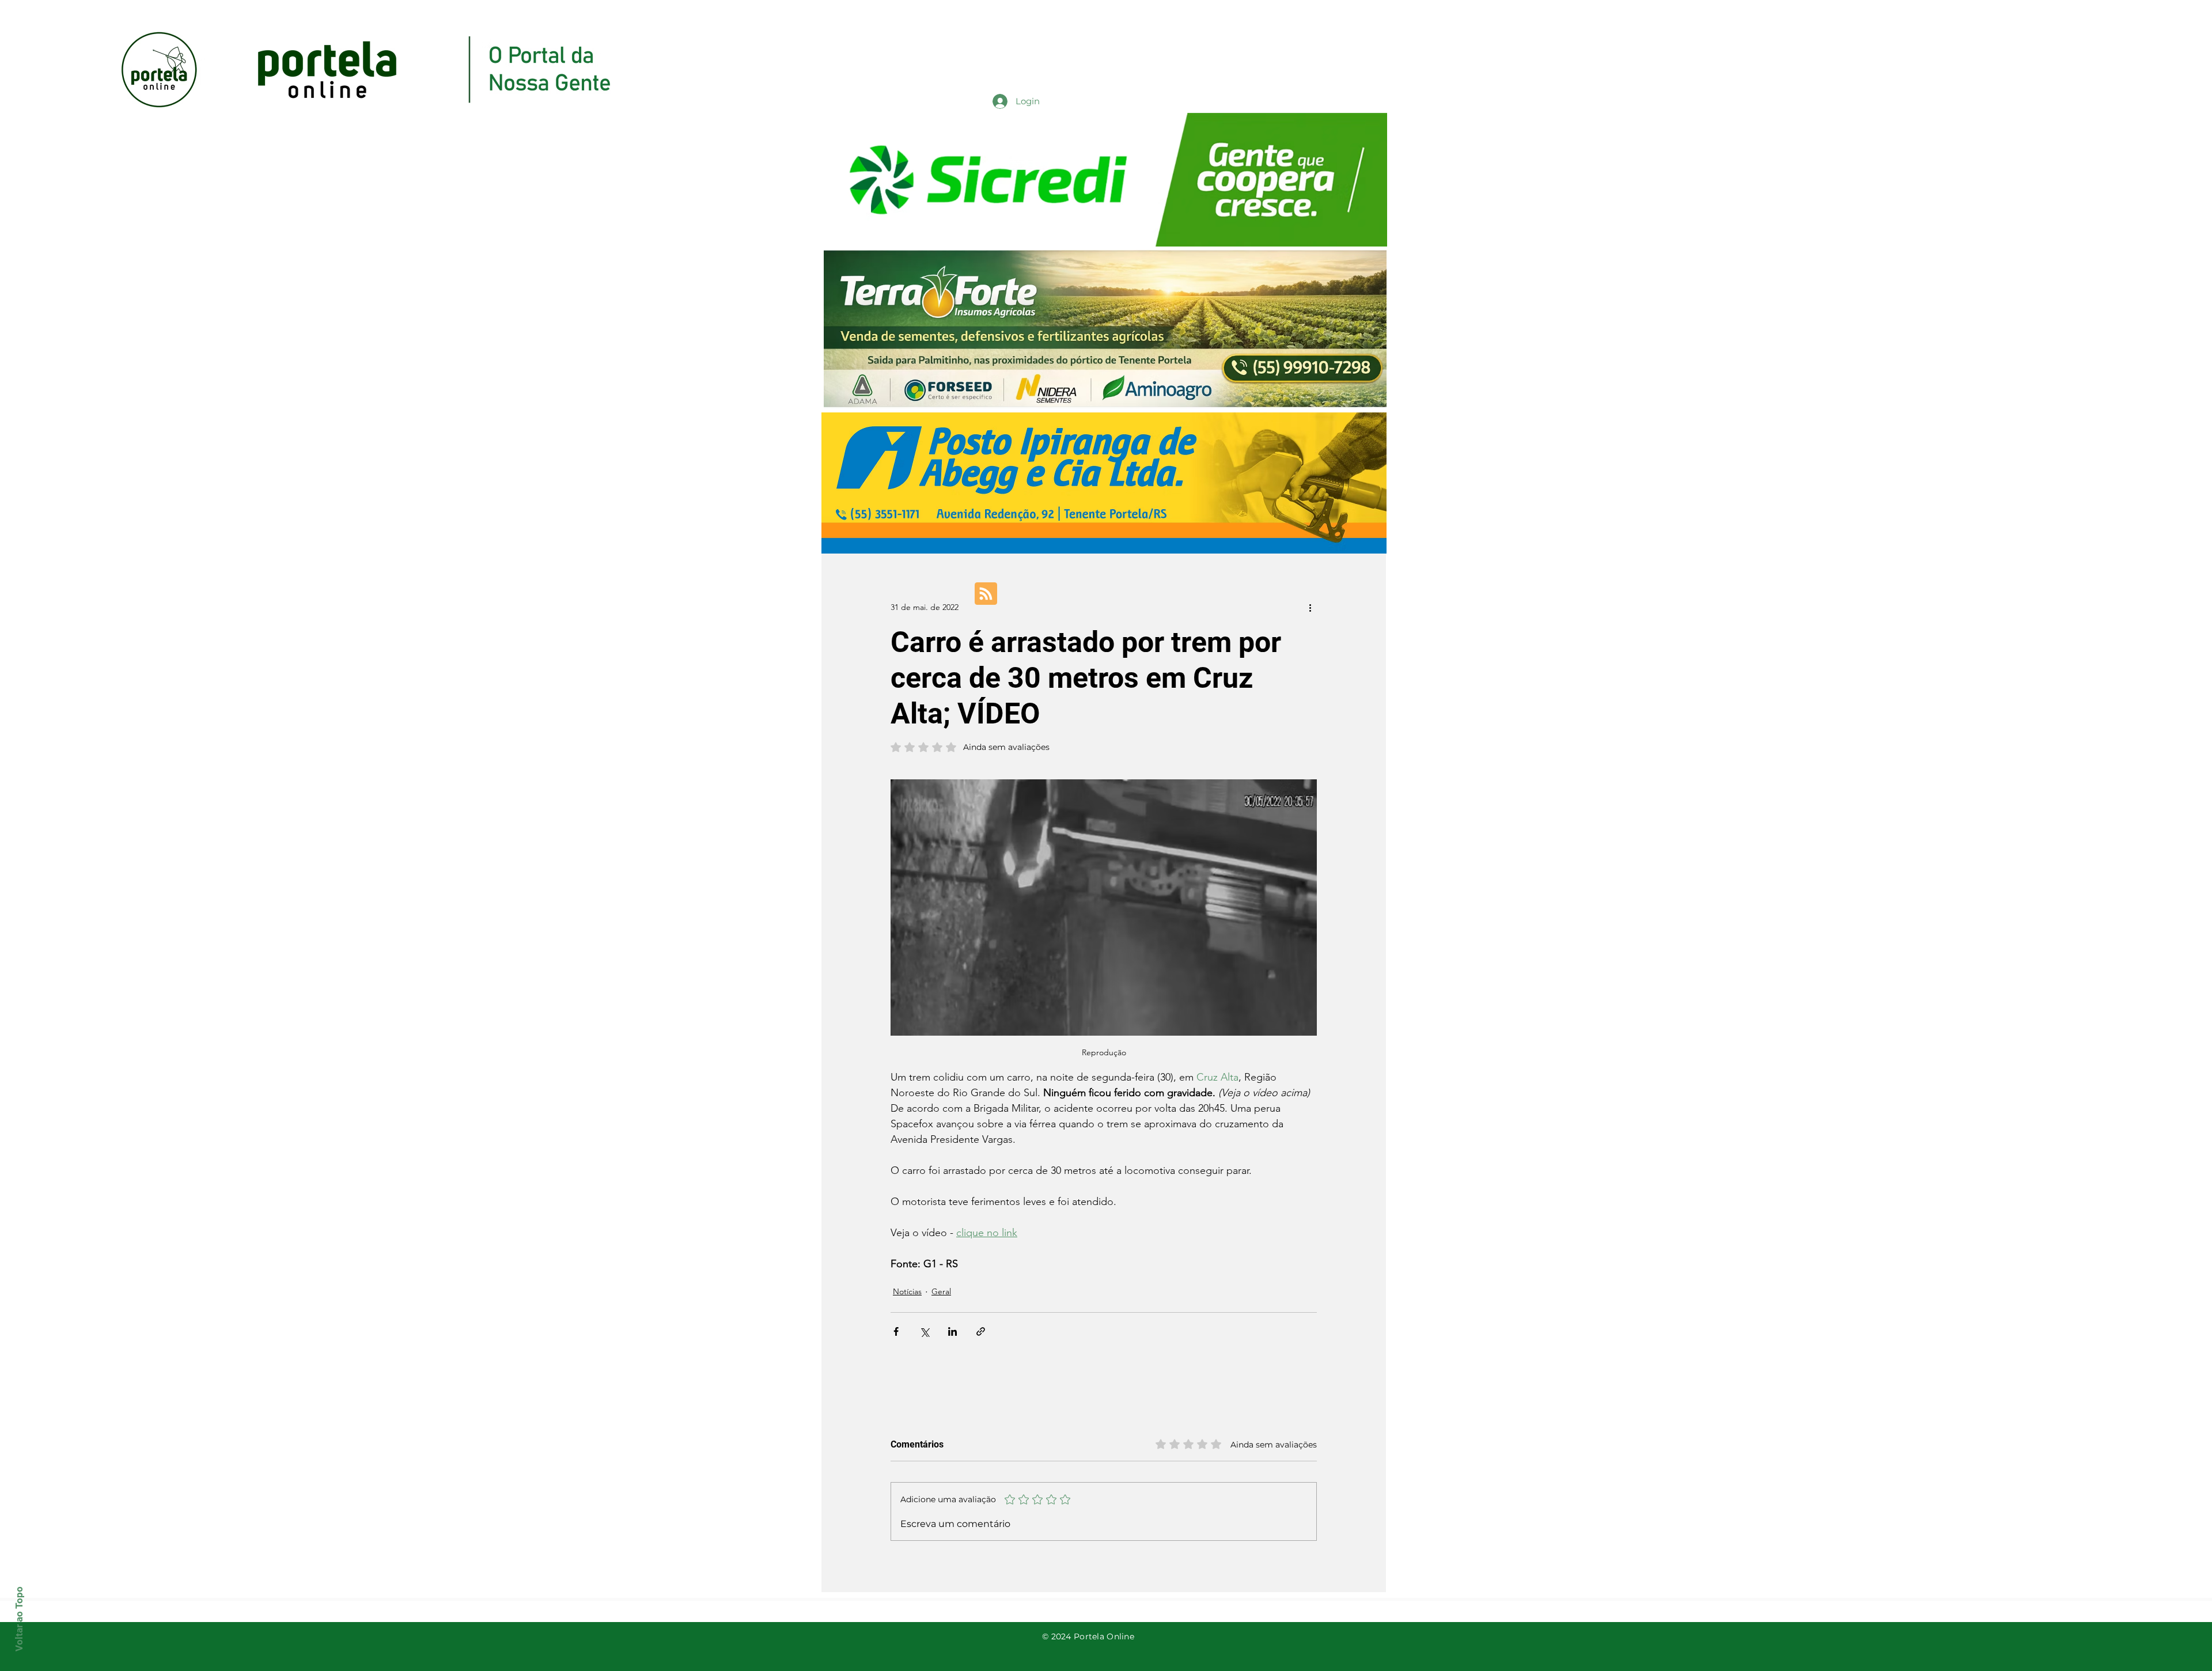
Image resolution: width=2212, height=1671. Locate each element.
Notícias (907, 1291)
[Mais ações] (1310, 607)
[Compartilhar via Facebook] (896, 1331)
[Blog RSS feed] (986, 594)
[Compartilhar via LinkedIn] (952, 1331)
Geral (941, 1291)
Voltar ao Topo (19, 1619)
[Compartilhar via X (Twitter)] (924, 1331)
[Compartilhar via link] (981, 1331)
